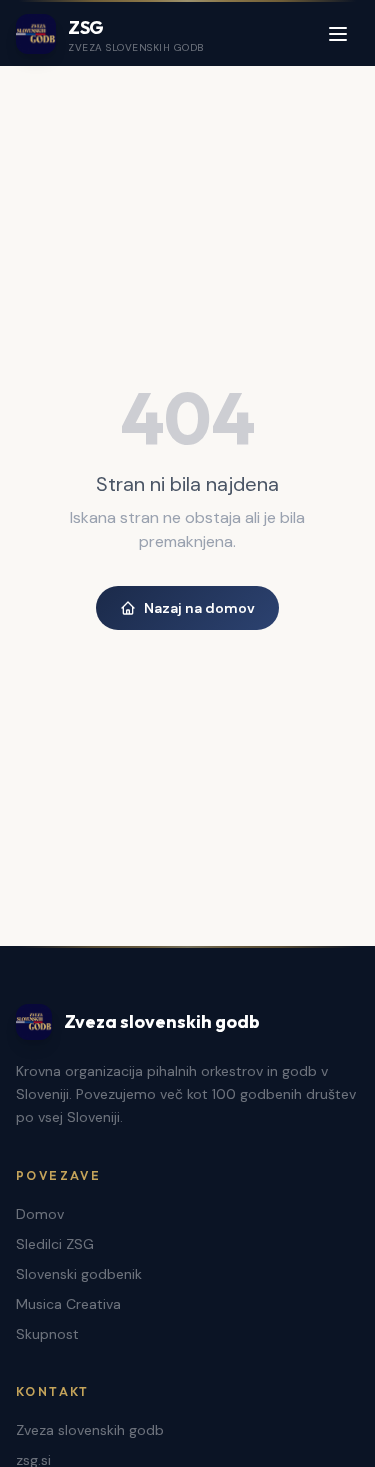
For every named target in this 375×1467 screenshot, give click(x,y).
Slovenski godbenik (79, 1274)
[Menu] (338, 34)
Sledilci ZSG (55, 1244)
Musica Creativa (68, 1304)
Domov (40, 1214)
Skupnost (47, 1334)
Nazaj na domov (199, 608)
